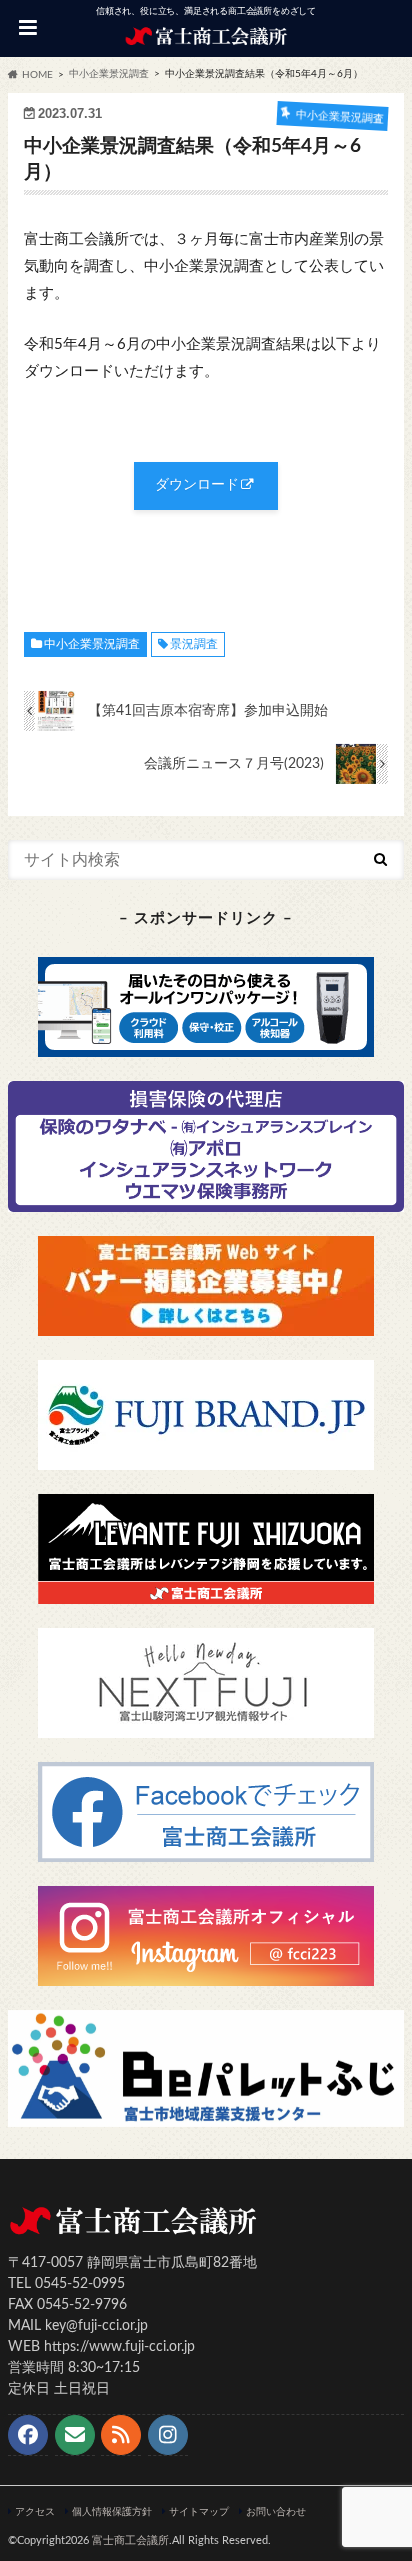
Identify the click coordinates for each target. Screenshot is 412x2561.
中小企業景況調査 (92, 644)
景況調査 (194, 644)
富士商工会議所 (130, 2540)
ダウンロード (197, 485)
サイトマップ (199, 2512)
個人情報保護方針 (112, 2512)
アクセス (35, 2512)
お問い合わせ (276, 2512)
